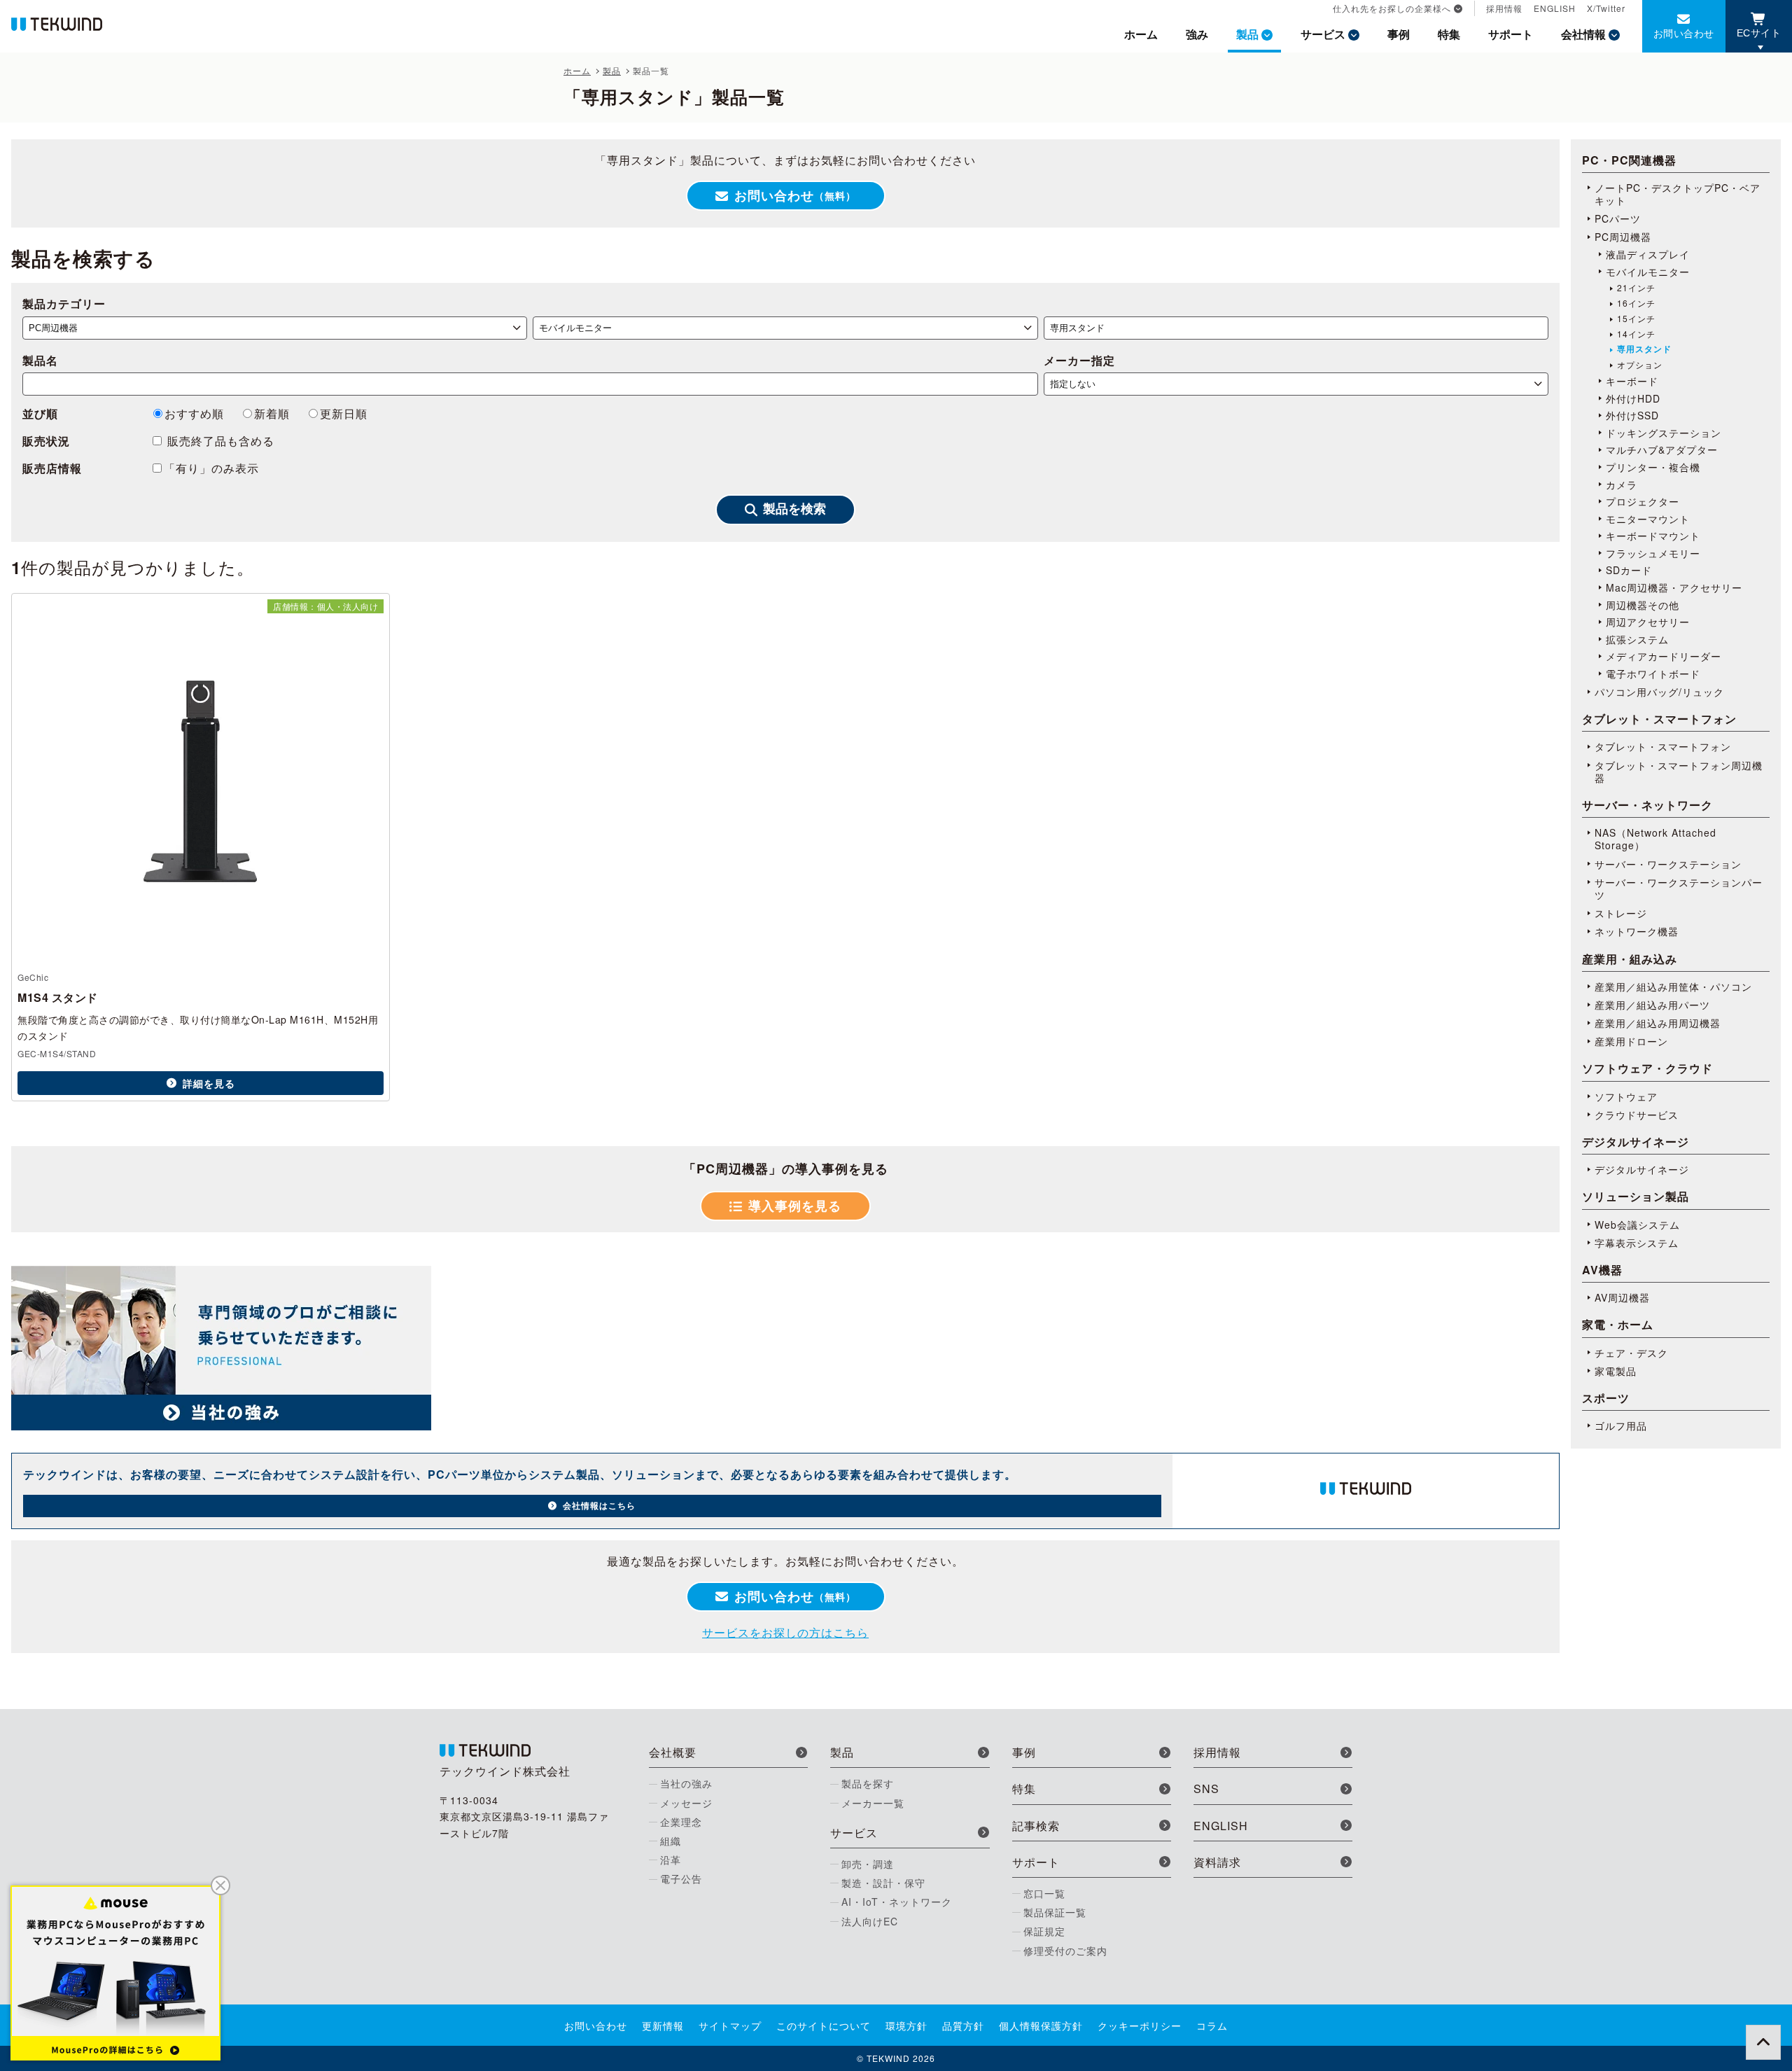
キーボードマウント (1653, 536)
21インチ (1636, 288)
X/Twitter (1606, 8)
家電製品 (1616, 1371)
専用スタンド (1644, 349)
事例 (1399, 34)
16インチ (1636, 303)
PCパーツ (1618, 218)
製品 (1247, 34)
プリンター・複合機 (1653, 467)
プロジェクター (1643, 501)
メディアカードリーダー (1664, 656)
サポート (1511, 34)
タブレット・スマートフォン (1663, 746)
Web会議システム (1637, 1225)
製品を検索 (794, 509)
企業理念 (681, 1822)
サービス (1323, 34)
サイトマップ (730, 2025)
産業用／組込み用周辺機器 (1658, 1023)
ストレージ (1621, 913)
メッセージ (686, 1803)
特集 (1449, 34)
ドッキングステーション (1664, 433)
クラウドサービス (1637, 1115)
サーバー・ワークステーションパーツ (1679, 888)
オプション (1640, 365)
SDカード (1629, 570)
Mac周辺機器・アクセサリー (1674, 587)
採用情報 (1504, 8)
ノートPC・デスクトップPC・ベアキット (1678, 194)
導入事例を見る (795, 1206)
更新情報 (663, 2025)
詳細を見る (209, 1083)
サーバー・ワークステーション (1668, 864)
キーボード (1632, 381)
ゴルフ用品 (1621, 1425)
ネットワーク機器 (1637, 931)
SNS (1206, 1788)
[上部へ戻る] (1763, 2042)
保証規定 (1044, 1931)
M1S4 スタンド (58, 997)
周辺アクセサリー (1648, 622)
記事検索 (1036, 1826)
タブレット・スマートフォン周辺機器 (1679, 772)
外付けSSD (1632, 415)
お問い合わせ (1684, 33)
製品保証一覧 (1055, 1912)
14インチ (1636, 334)
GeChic (33, 977)
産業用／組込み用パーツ (1652, 1005)
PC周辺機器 (1623, 237)
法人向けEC (870, 1921)
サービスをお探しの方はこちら (785, 1632)
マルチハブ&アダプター (1662, 449)
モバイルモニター (1648, 272)
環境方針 (906, 2025)
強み (1197, 34)
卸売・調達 (868, 1864)
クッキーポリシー (1140, 2025)
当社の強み (686, 1783)
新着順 (272, 413)
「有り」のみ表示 (211, 468)
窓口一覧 (1044, 1893)
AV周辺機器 (1622, 1297)
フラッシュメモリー (1653, 553)
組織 (671, 1841)
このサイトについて (824, 2025)
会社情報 (1583, 34)
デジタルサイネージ (1642, 1169)
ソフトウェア (1626, 1096)
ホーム (1141, 34)
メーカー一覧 (873, 1803)
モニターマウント (1648, 519)
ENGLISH (1555, 8)
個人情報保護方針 (1041, 2025)
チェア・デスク (1631, 1353)
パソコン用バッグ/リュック (1659, 692)
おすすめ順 (194, 413)
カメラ (1622, 484)
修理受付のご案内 (1065, 1951)
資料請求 (1217, 1862)
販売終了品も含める (219, 441)
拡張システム (1637, 639)
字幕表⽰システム (1637, 1243)
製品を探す (868, 1783)
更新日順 (344, 413)
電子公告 (681, 1878)
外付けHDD (1633, 398)
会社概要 (673, 1752)
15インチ (1636, 319)
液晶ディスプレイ (1648, 254)
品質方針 (963, 2025)
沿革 (671, 1860)
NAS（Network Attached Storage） (1655, 839)
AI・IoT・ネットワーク (897, 1902)
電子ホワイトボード (1653, 674)
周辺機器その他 (1643, 605)
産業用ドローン (1631, 1041)
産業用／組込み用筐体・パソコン (1673, 986)
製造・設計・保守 (883, 1883)
